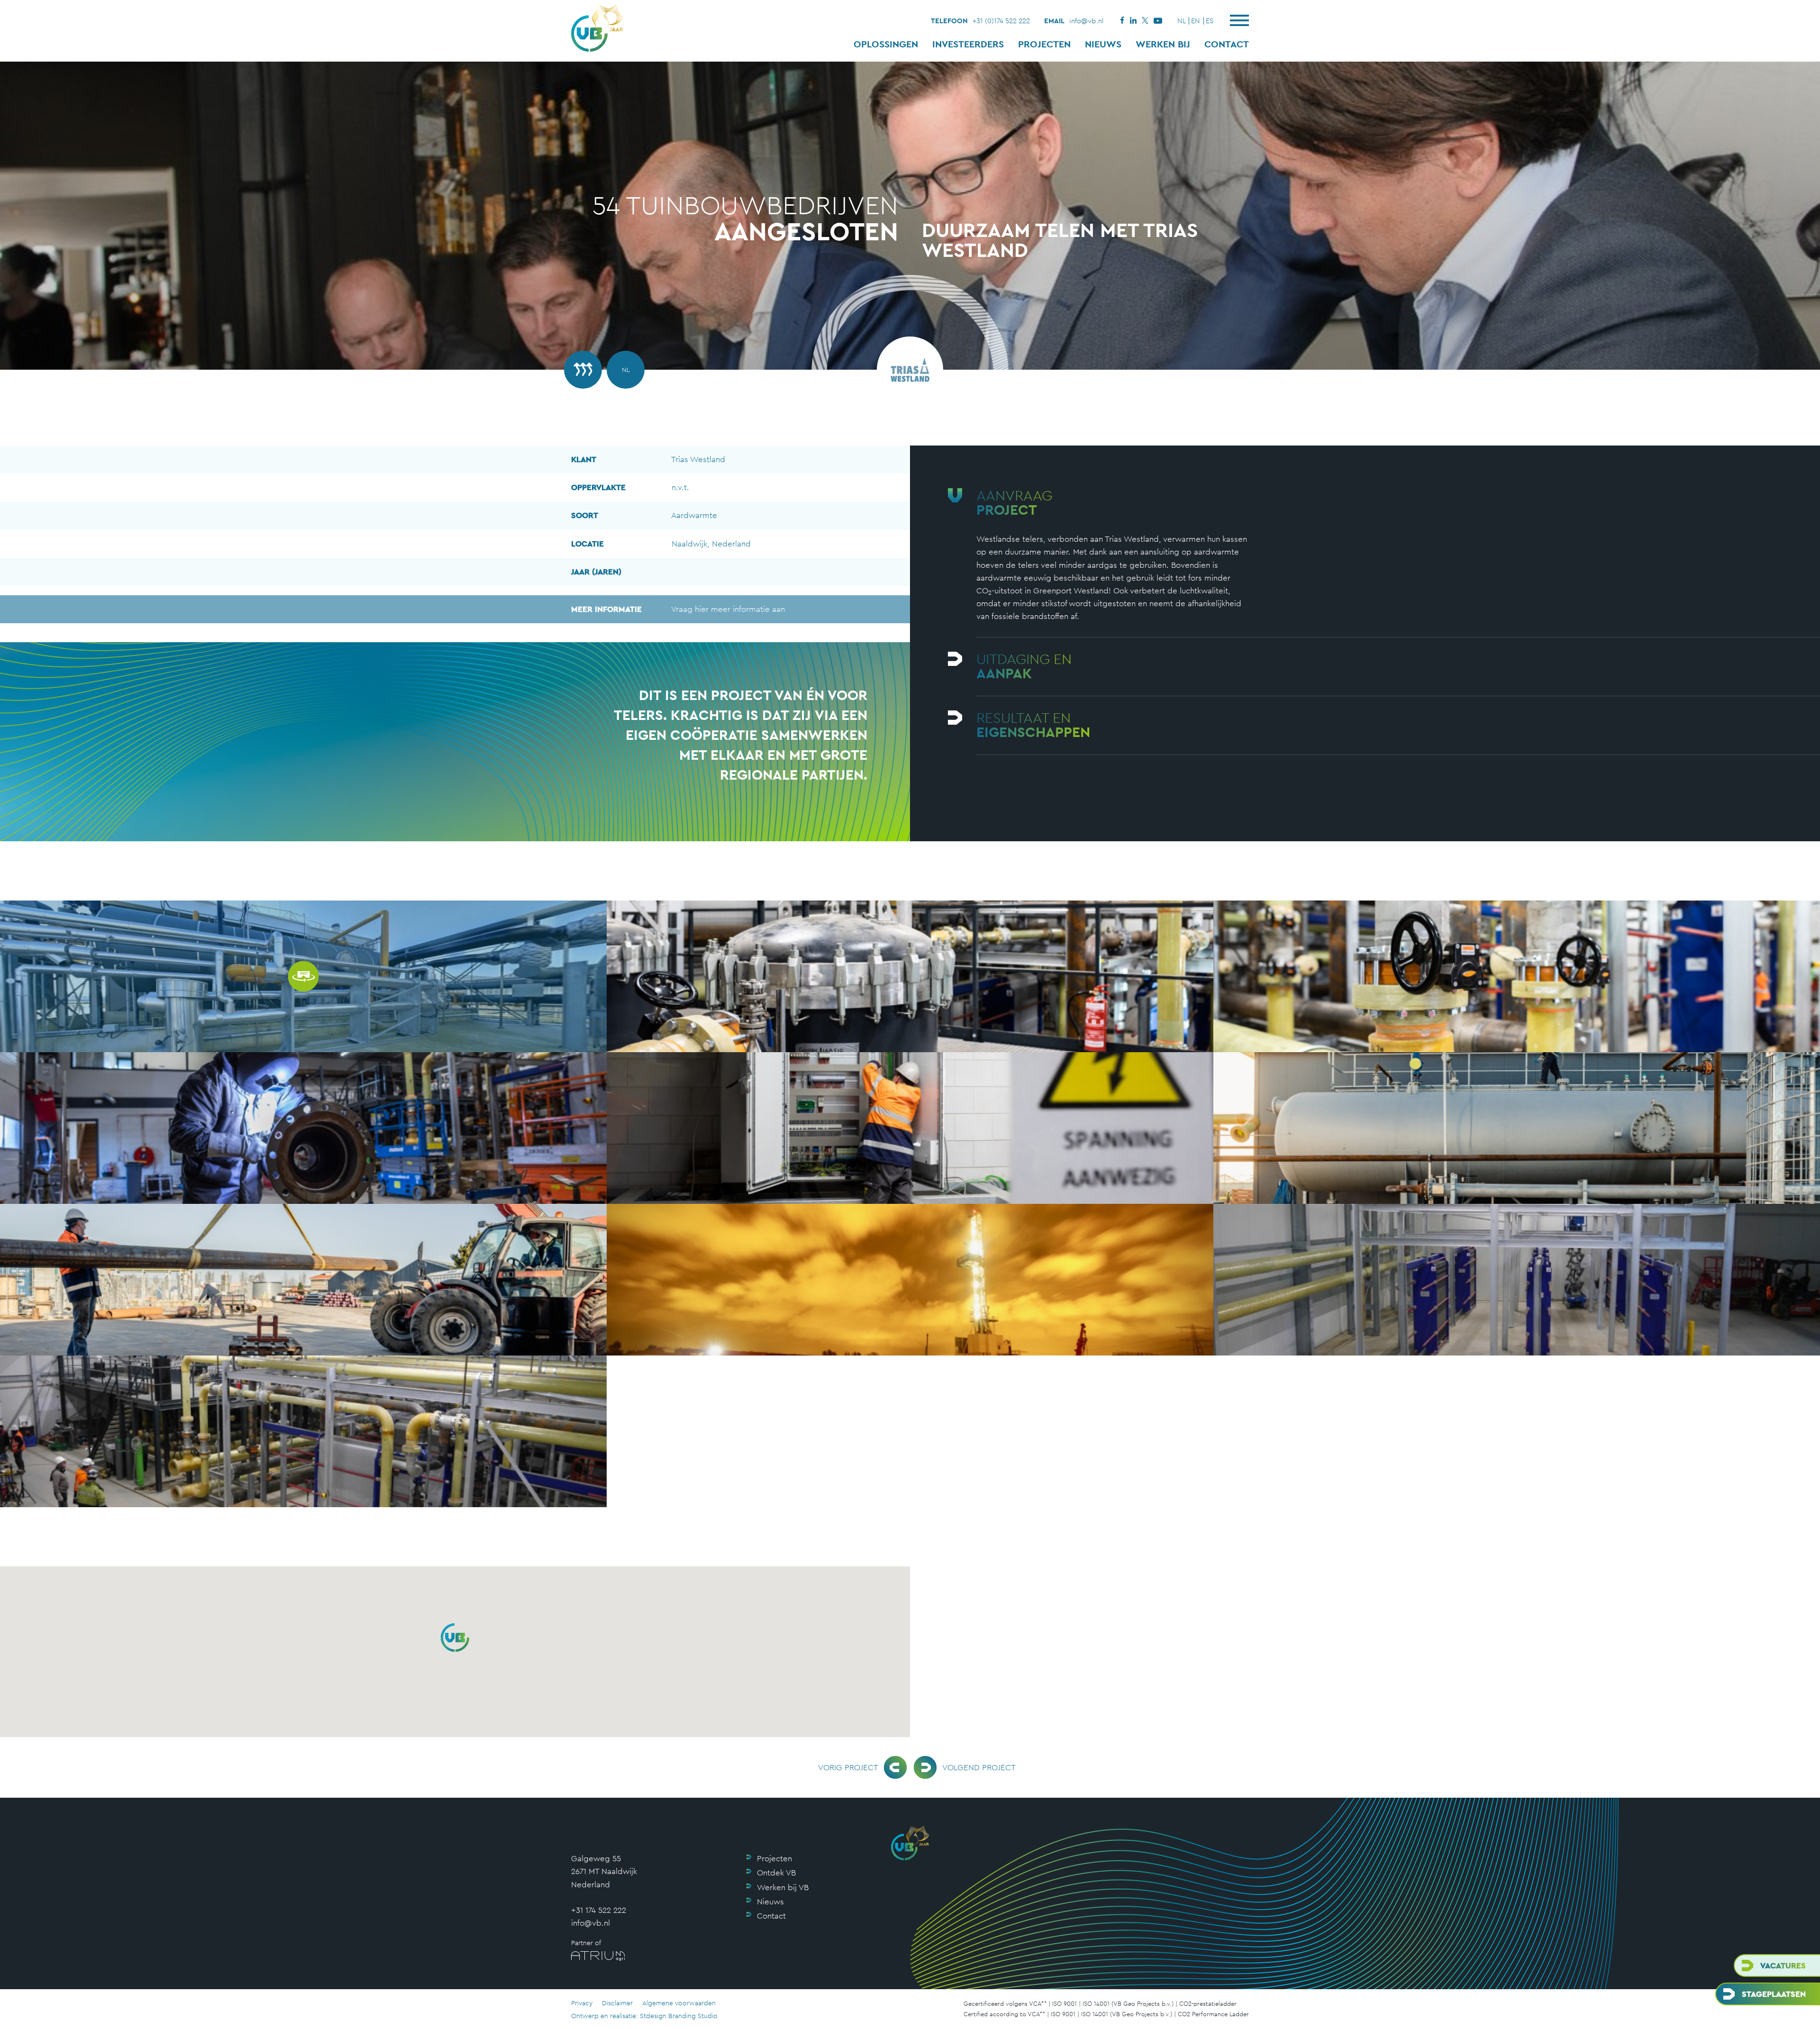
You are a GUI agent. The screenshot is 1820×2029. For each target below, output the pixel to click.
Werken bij (1163, 44)
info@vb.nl (1087, 21)
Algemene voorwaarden (679, 2003)
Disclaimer (617, 2003)
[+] (910, 976)
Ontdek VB (776, 1873)
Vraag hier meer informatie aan (678, 609)
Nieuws (1103, 44)
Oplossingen (886, 44)
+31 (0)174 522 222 (1001, 21)
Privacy (582, 2003)
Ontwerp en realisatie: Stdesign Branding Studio (644, 2016)
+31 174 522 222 (599, 1910)
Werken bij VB (783, 1887)
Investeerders (968, 44)
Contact (1227, 44)
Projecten (1044, 44)
